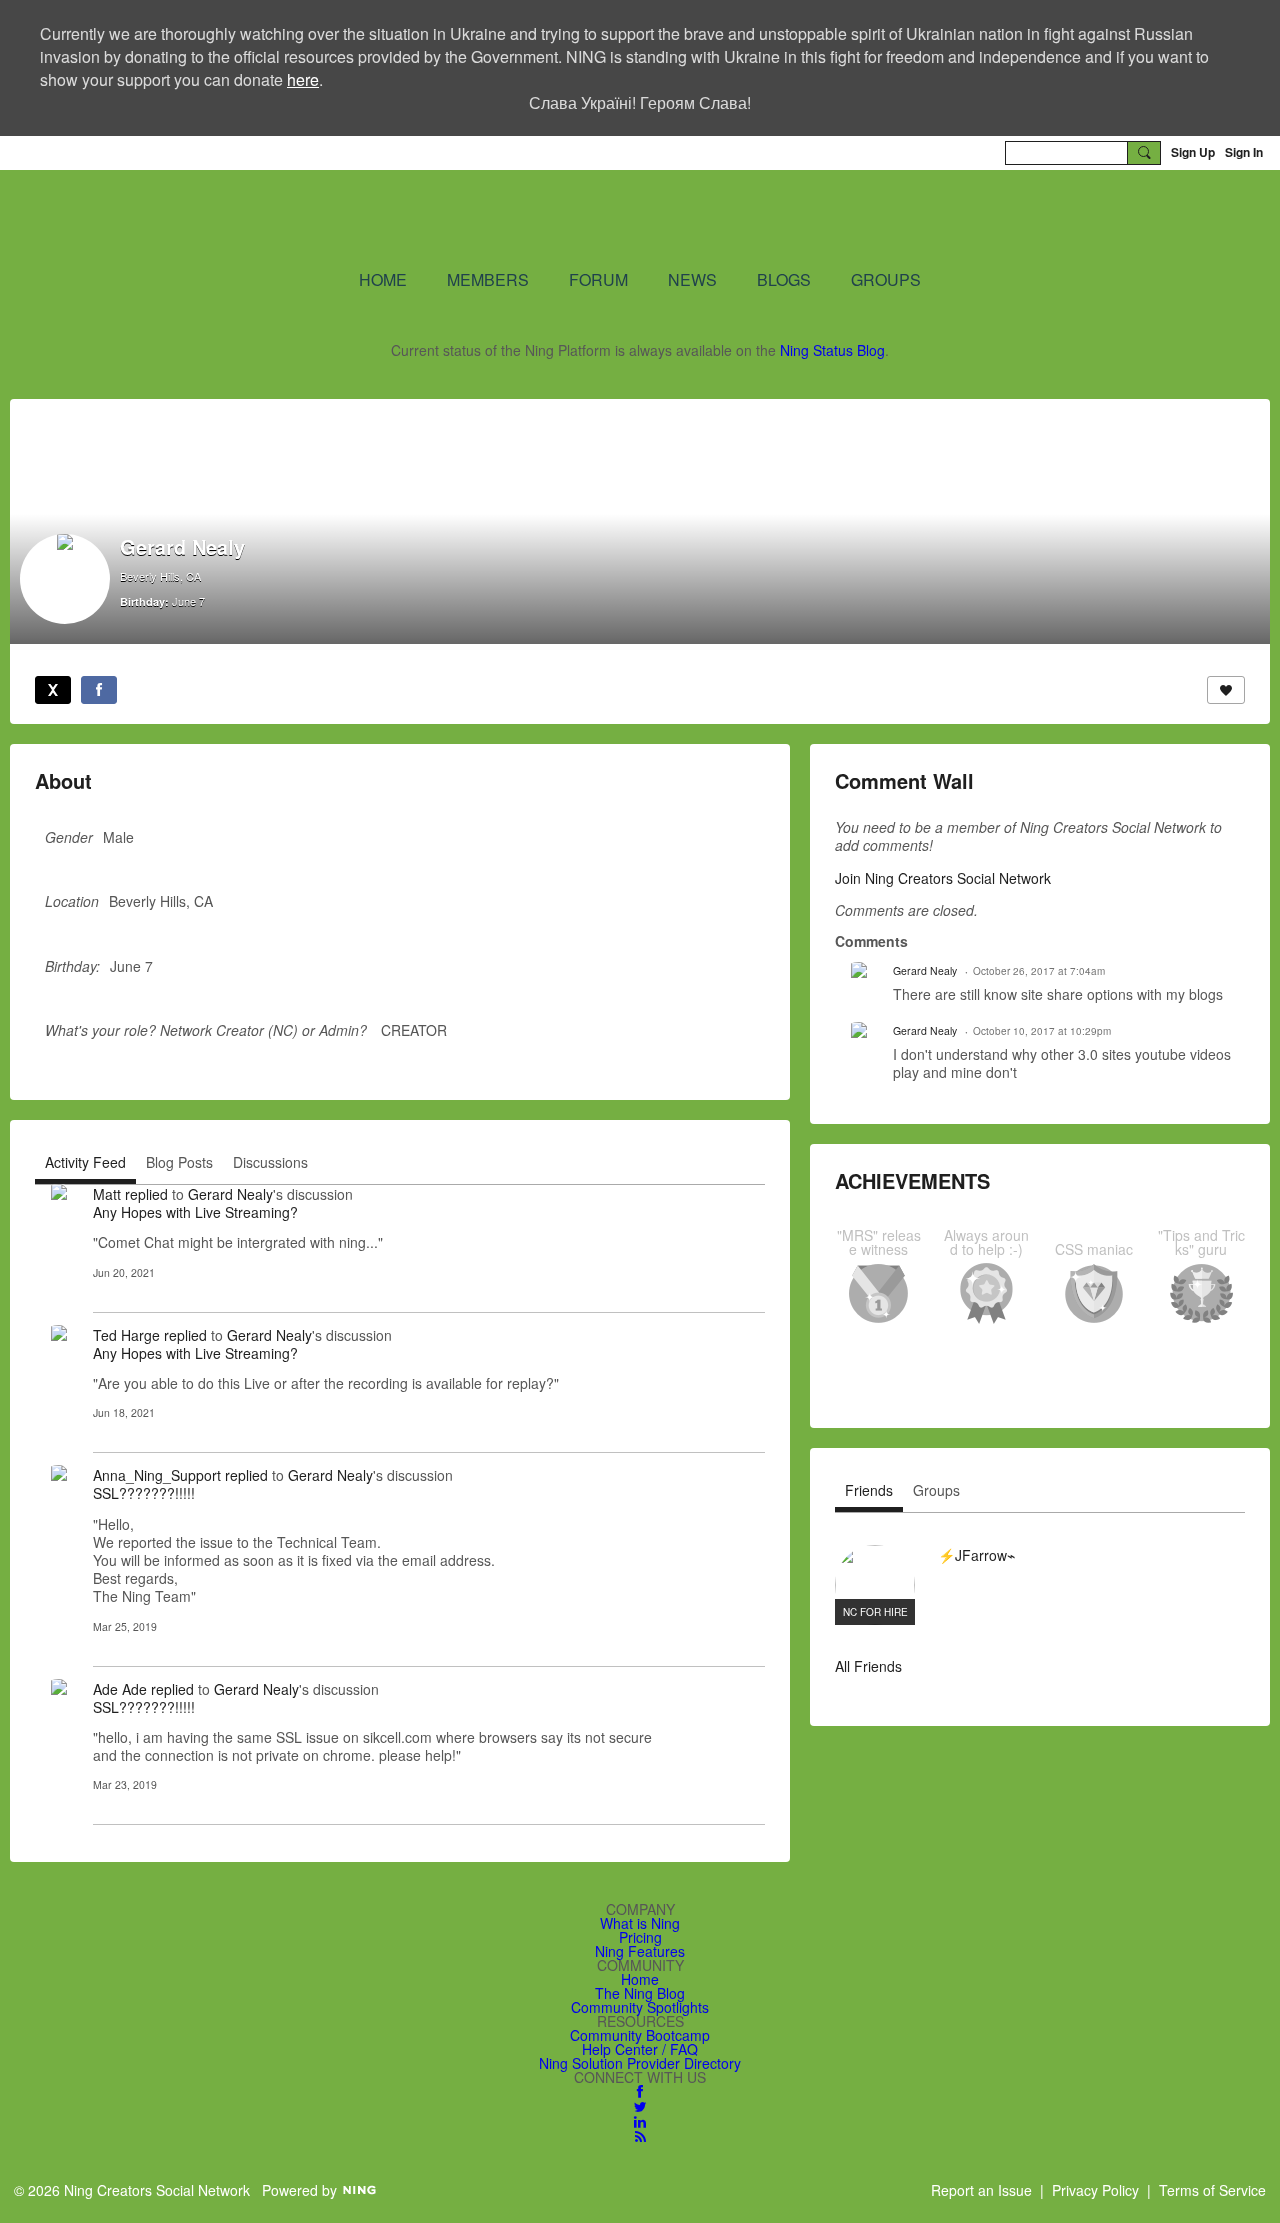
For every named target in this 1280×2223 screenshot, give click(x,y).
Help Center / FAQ (640, 2049)
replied (146, 1194)
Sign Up (1193, 152)
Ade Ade (120, 1689)
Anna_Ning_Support (157, 1475)
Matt (107, 1194)
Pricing (640, 1937)
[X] (53, 690)
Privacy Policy (1095, 2190)
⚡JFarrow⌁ (976, 1555)
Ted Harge (126, 1335)
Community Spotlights (640, 2007)
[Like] (1226, 690)
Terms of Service (1212, 2190)
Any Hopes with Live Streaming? (195, 1212)
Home (640, 1979)
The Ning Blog (640, 1993)
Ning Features (640, 1951)
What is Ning (640, 1923)
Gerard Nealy (230, 1194)
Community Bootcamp (640, 2035)
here (303, 79)
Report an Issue (981, 2190)
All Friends (868, 1666)
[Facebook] (99, 690)
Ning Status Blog (832, 350)
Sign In (1244, 152)
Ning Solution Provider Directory (640, 2063)
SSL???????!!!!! (144, 1493)
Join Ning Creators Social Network (943, 878)
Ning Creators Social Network (399, 218)
